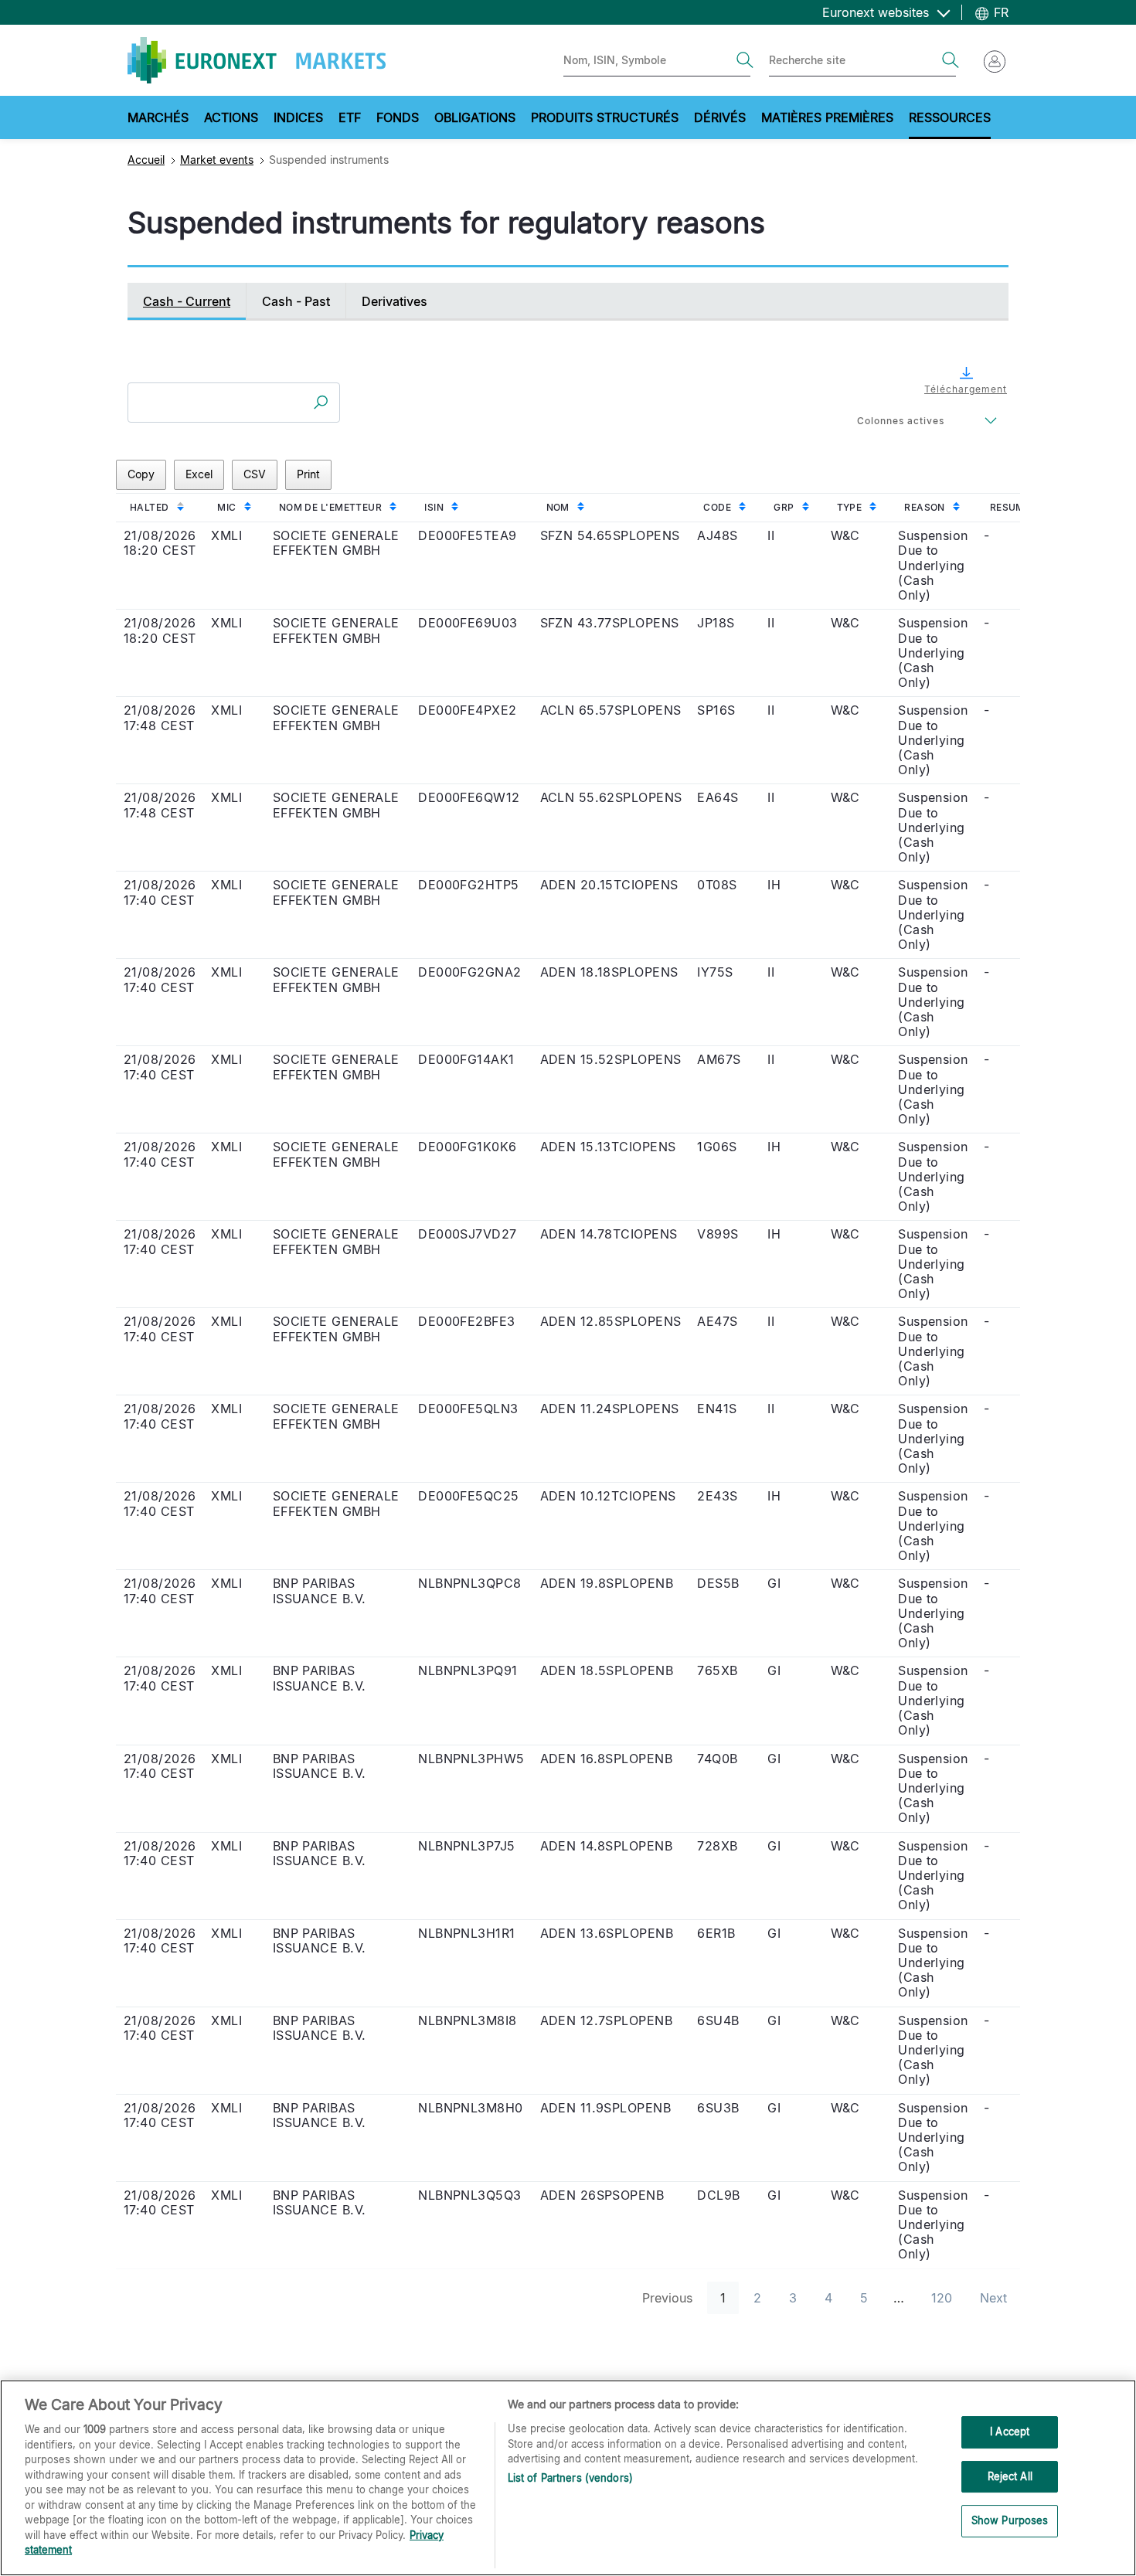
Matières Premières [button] (827, 117)
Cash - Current (187, 301)
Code (717, 507)
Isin (434, 507)
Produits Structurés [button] (605, 117)
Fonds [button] (398, 117)
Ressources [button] (950, 117)
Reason (925, 507)
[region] (568, 2478)
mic (226, 507)
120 (942, 2298)
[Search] (745, 60)
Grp (784, 507)
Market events (217, 160)
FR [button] (999, 12)
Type (850, 507)
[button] (961, 380)
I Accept (1010, 2432)
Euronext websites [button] (878, 12)
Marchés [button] (158, 117)
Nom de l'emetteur (330, 507)
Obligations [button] (475, 117)
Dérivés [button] (720, 117)
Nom (558, 507)
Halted (150, 507)
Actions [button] (231, 117)
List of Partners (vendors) (570, 2478)
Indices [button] (298, 117)
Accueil (146, 160)
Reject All (1010, 2476)
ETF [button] (350, 117)
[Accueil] (257, 60)
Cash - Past (296, 301)
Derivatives (395, 301)
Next (993, 2298)
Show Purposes (1010, 2521)
